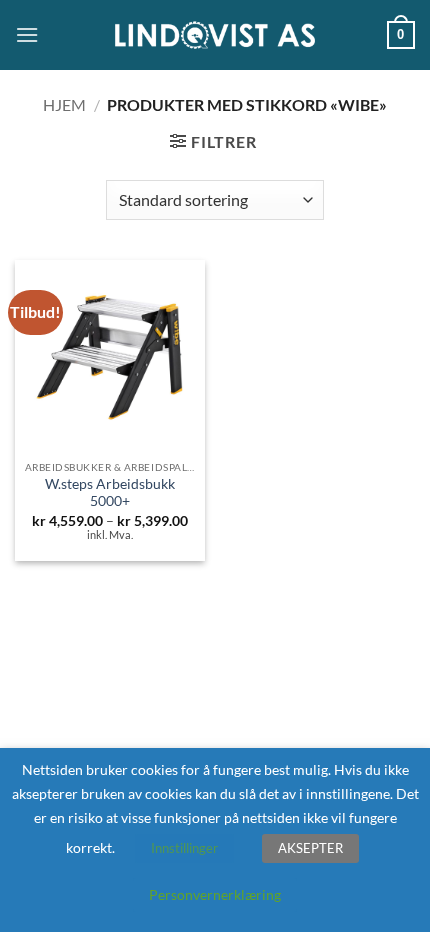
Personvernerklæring (215, 894)
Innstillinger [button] (184, 848)
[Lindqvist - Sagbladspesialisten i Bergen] (215, 35)
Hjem (64, 104)
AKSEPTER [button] (310, 848)
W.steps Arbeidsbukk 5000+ (110, 493)
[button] (27, 34)
